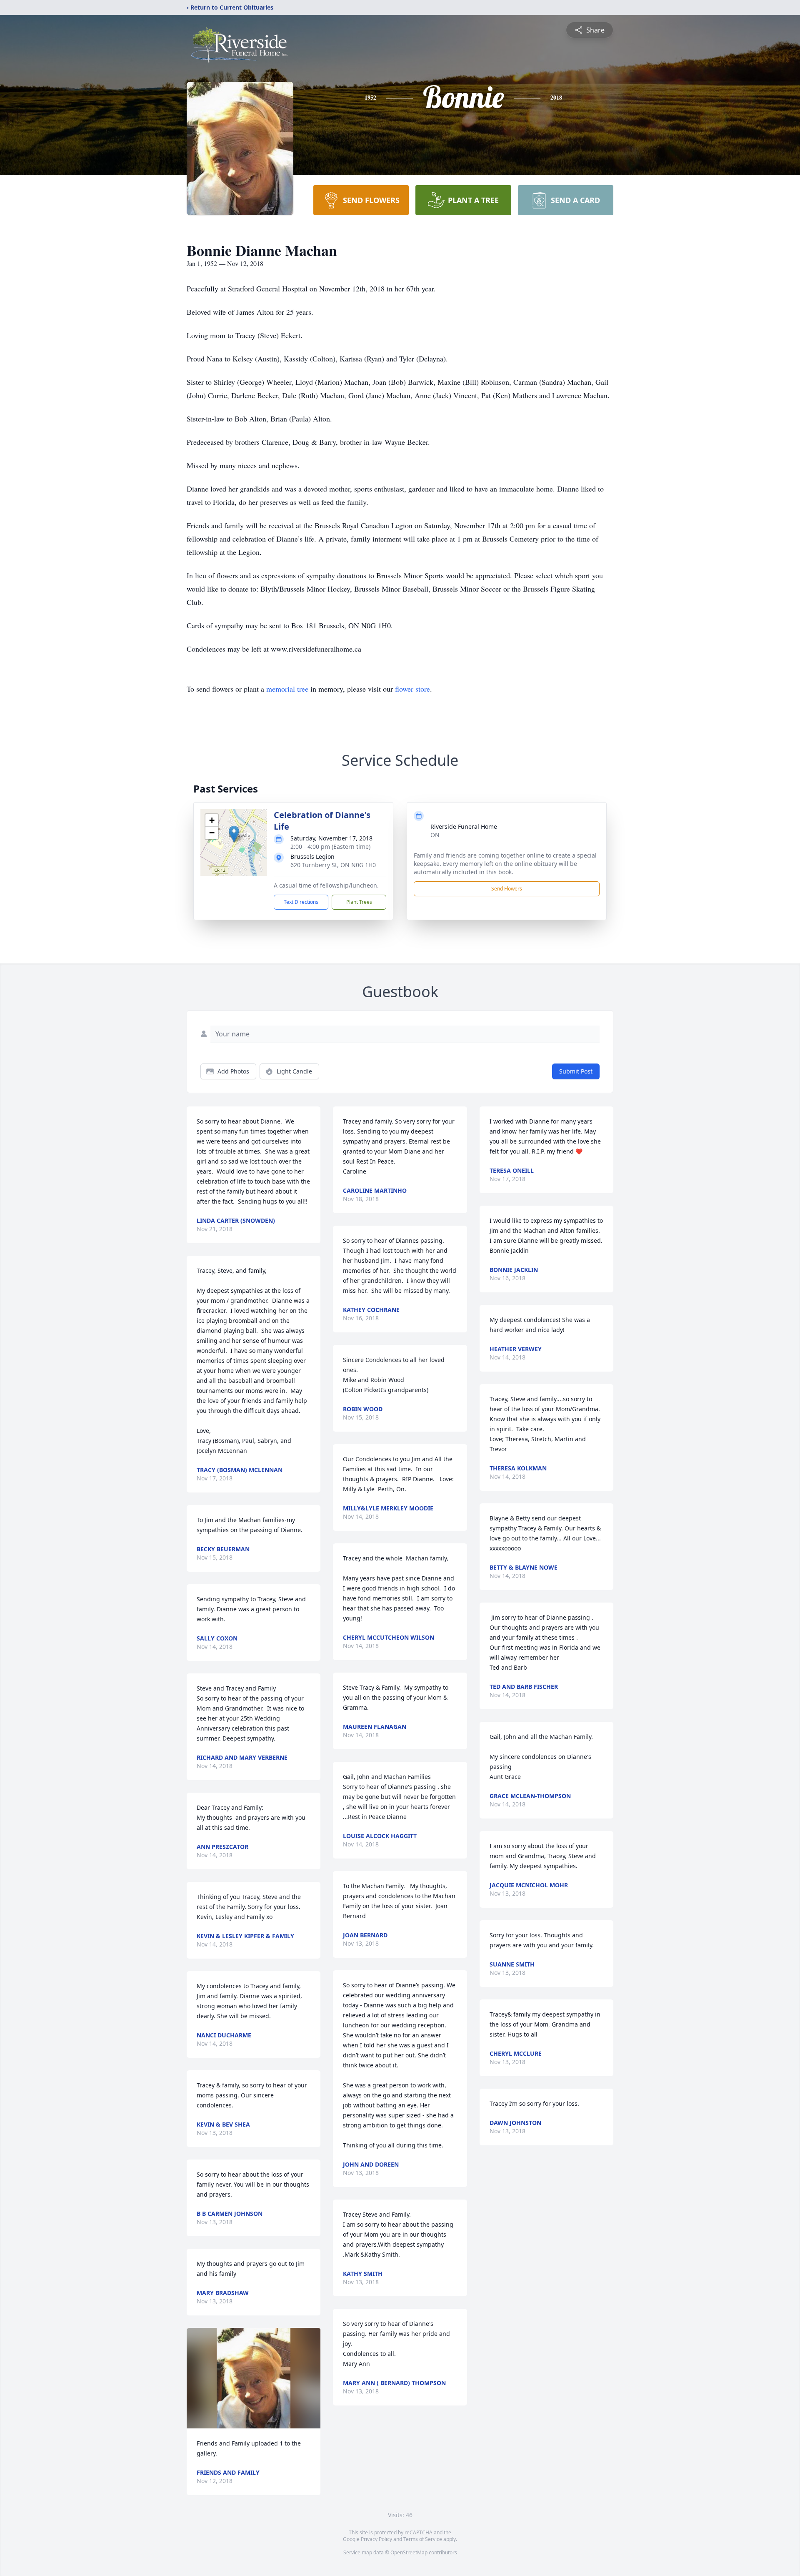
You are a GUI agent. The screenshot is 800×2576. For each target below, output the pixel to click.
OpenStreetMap (409, 2552)
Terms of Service (423, 2539)
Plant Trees (359, 902)
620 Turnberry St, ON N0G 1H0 (333, 865)
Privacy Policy (376, 2539)
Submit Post (576, 1071)
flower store (412, 689)
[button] (234, 834)
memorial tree (287, 689)
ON (435, 835)
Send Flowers (507, 889)
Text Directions (301, 902)
